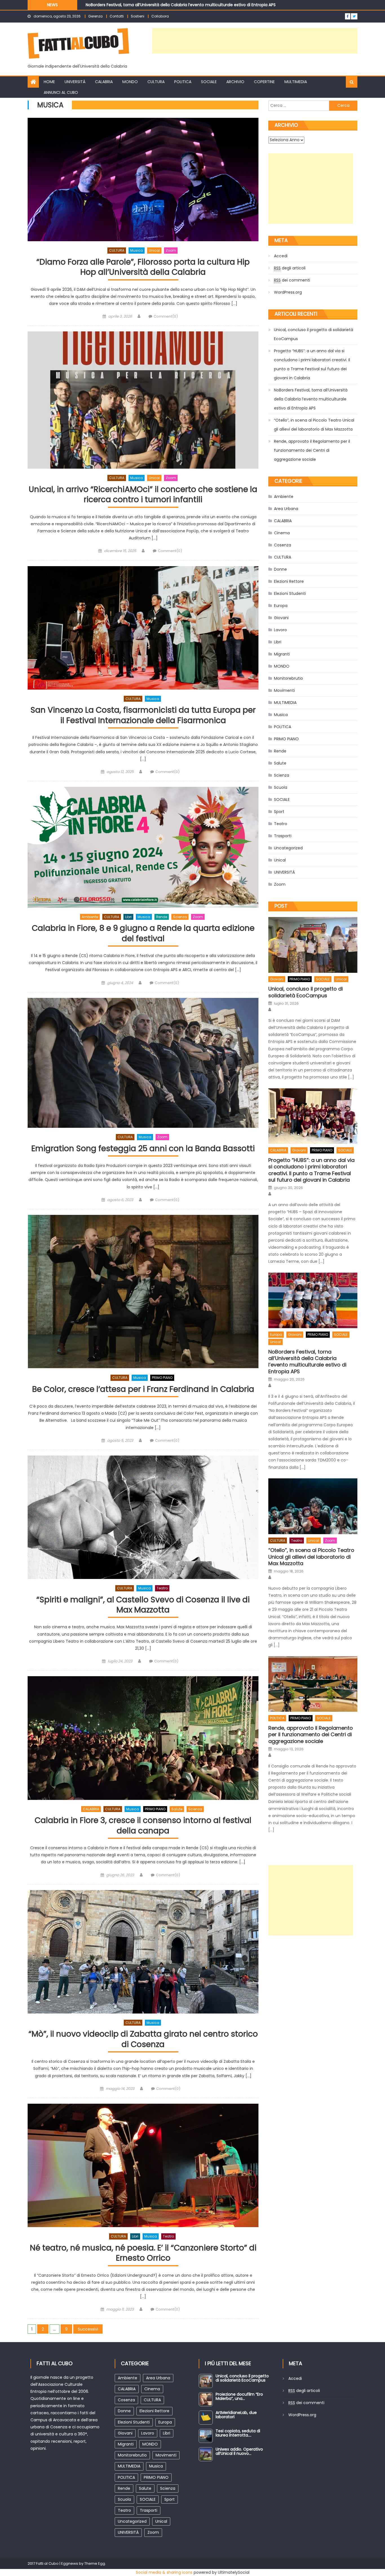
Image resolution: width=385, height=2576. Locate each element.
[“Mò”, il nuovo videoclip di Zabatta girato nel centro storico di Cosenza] (143, 1952)
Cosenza (283, 545)
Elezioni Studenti (290, 593)
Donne (280, 569)
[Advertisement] (255, 41)
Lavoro (280, 630)
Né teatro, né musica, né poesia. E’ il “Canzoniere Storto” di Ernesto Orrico (143, 2253)
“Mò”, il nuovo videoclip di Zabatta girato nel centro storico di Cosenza (143, 2039)
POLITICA (183, 82)
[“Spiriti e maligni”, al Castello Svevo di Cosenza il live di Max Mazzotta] (143, 1517)
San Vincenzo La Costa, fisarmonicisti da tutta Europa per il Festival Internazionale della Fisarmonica (143, 715)
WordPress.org (288, 292)
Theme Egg (95, 2563)
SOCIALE (209, 82)
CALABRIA (104, 82)
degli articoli (290, 268)
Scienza (180, 917)
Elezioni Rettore (289, 581)
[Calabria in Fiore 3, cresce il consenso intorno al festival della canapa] (143, 1738)
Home (49, 82)
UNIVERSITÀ (75, 82)
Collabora (160, 16)
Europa (281, 606)
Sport (279, 812)
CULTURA (156, 82)
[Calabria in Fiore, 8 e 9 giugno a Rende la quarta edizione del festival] (143, 847)
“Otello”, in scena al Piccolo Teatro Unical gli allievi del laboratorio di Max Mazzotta (166, 5)
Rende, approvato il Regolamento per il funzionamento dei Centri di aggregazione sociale (312, 450)
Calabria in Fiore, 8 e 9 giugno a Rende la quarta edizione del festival (143, 933)
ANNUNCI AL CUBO (61, 92)
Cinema (282, 533)
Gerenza (95, 16)
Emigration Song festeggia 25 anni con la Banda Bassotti (143, 1149)
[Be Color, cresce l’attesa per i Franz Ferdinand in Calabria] (143, 1292)
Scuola (281, 787)
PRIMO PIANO (162, 1378)
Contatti (117, 16)
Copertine (264, 82)
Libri (128, 917)
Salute (177, 1809)
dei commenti (292, 280)
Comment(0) (166, 316)
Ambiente (90, 917)
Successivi (88, 2329)
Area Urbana (286, 509)
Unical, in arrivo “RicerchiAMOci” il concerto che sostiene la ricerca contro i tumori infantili (143, 495)
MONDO (130, 82)
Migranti (282, 654)
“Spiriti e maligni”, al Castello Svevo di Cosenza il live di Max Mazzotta (143, 1605)
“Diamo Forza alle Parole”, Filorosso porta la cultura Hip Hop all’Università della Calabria (143, 267)
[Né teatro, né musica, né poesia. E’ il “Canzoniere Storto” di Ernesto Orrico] (143, 2165)
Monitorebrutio (288, 678)
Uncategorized (288, 848)
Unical (154, 250)
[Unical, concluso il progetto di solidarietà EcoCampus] (313, 945)
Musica (137, 250)
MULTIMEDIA (296, 82)
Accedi (281, 256)
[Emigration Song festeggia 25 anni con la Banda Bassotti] (143, 1063)
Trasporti (283, 836)
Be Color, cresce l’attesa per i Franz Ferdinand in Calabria (143, 1389)
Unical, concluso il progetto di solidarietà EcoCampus (314, 334)
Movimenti (284, 690)
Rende (162, 917)
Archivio (235, 82)
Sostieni (138, 16)
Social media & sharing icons (164, 2572)
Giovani (281, 618)
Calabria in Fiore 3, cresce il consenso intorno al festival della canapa (143, 1826)
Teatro (162, 1588)
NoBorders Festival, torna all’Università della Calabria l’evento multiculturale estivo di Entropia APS (311, 399)
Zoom (171, 250)
